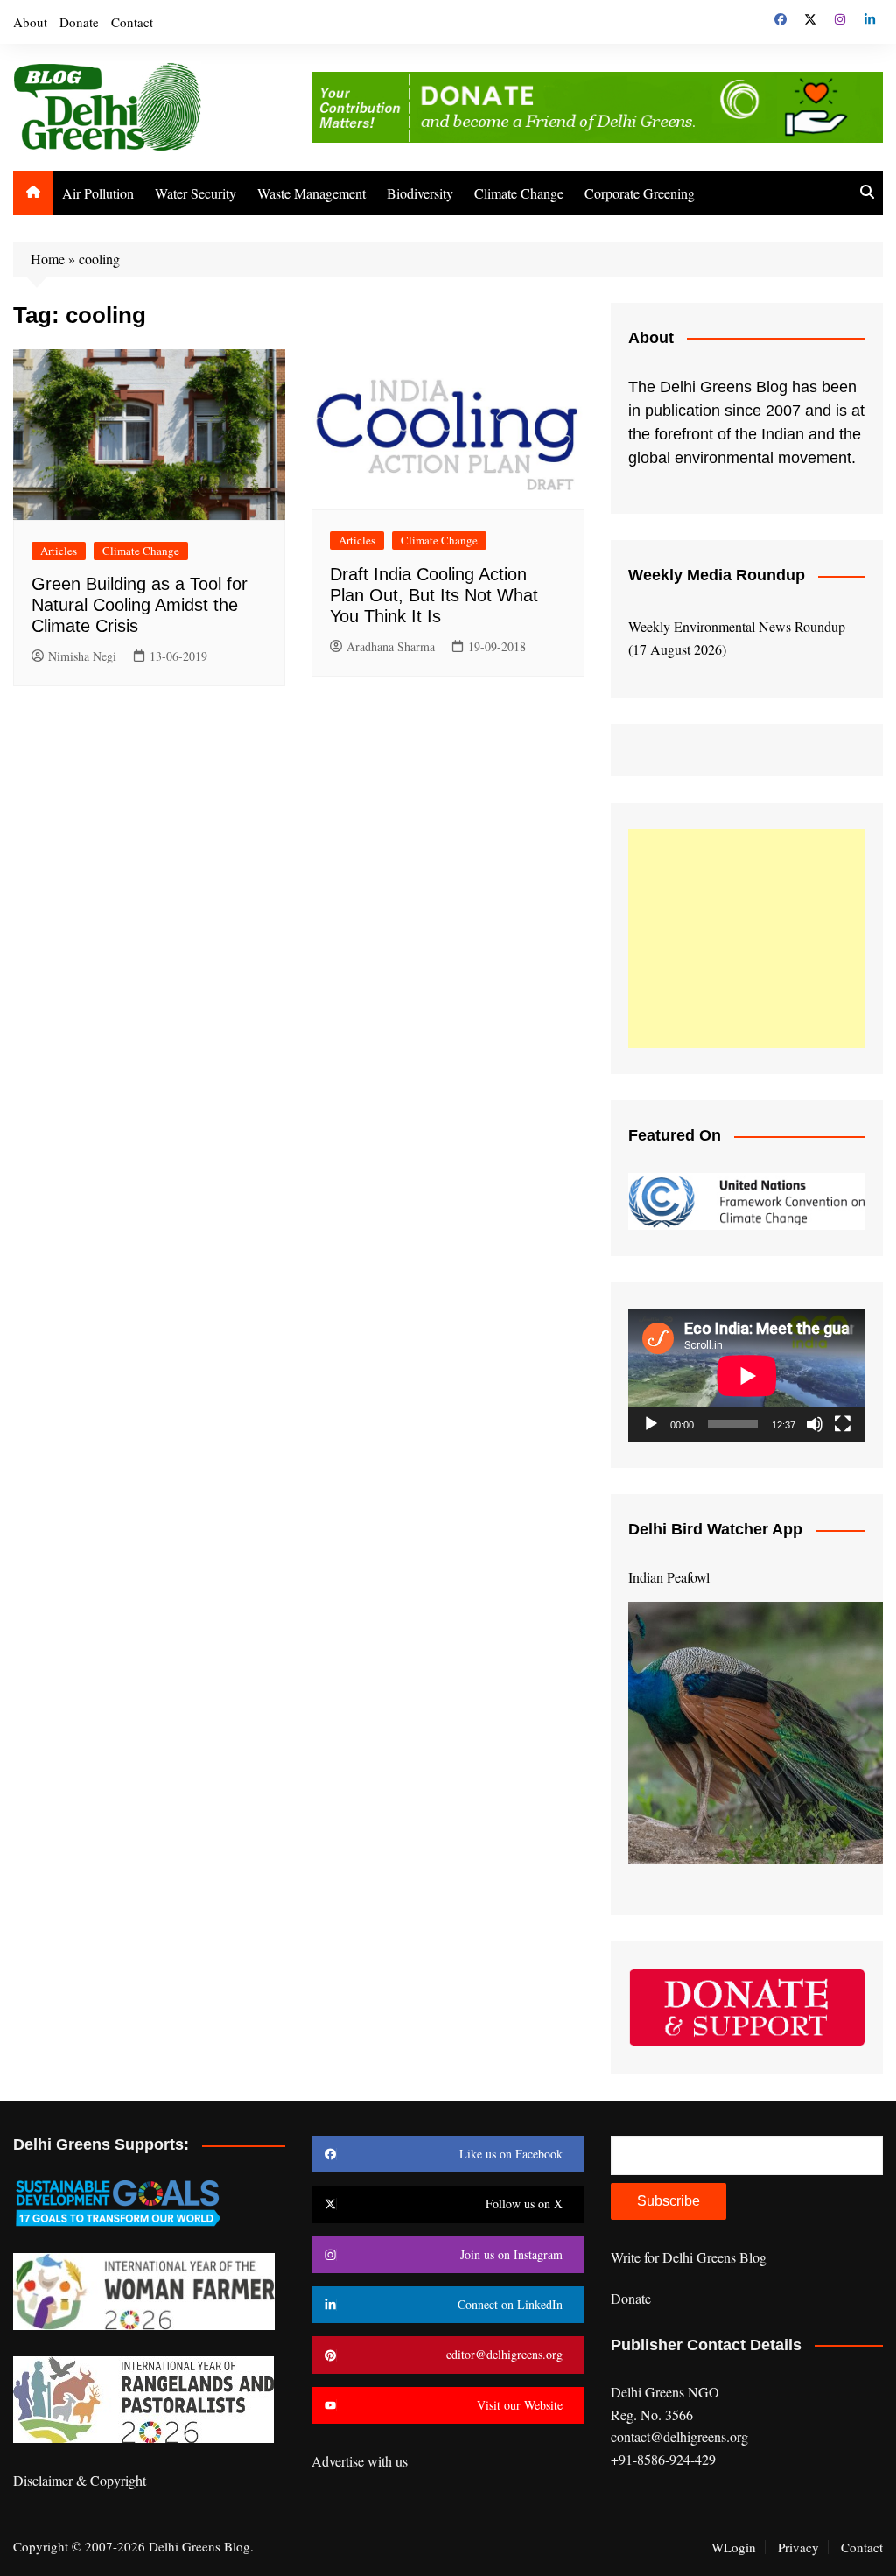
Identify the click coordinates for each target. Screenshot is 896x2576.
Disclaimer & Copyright (80, 2480)
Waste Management (311, 193)
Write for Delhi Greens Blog (689, 2257)
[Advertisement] (747, 938)
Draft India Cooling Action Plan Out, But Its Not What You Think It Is (434, 595)
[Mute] (815, 1424)
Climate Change (519, 193)
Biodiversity (420, 193)
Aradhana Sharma (391, 646)
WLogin (734, 2547)
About (30, 22)
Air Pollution (98, 193)
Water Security (196, 193)
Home (48, 259)
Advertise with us (360, 2461)
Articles (59, 551)
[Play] (651, 1424)
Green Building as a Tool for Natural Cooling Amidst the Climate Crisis (140, 605)
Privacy (798, 2547)
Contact (132, 22)
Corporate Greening (640, 193)
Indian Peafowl (669, 1577)
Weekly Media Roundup (717, 575)
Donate (79, 22)
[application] (747, 1376)
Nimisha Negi (82, 656)
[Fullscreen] (843, 1424)
